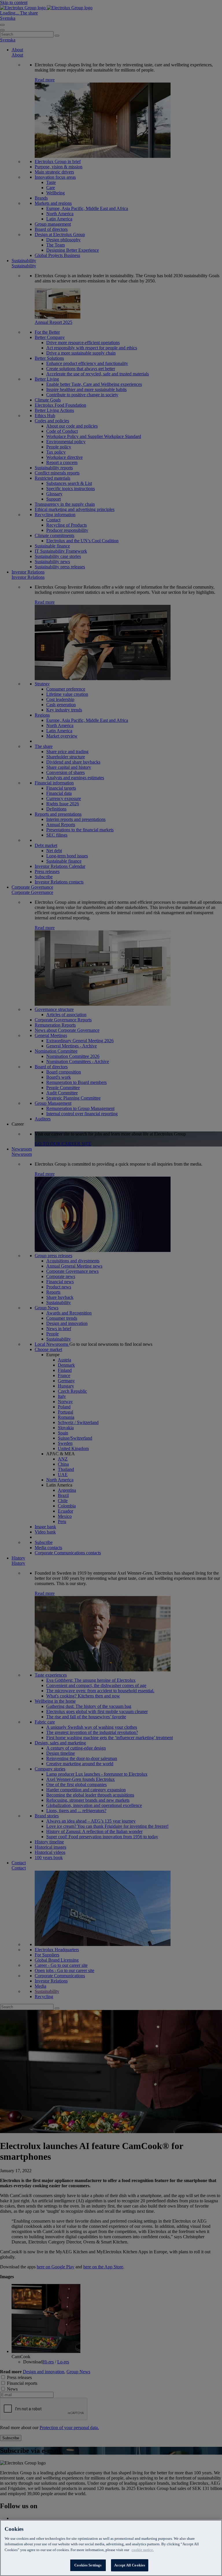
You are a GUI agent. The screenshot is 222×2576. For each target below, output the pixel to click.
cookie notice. (143, 2550)
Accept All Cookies (130, 2565)
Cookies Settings (88, 2565)
